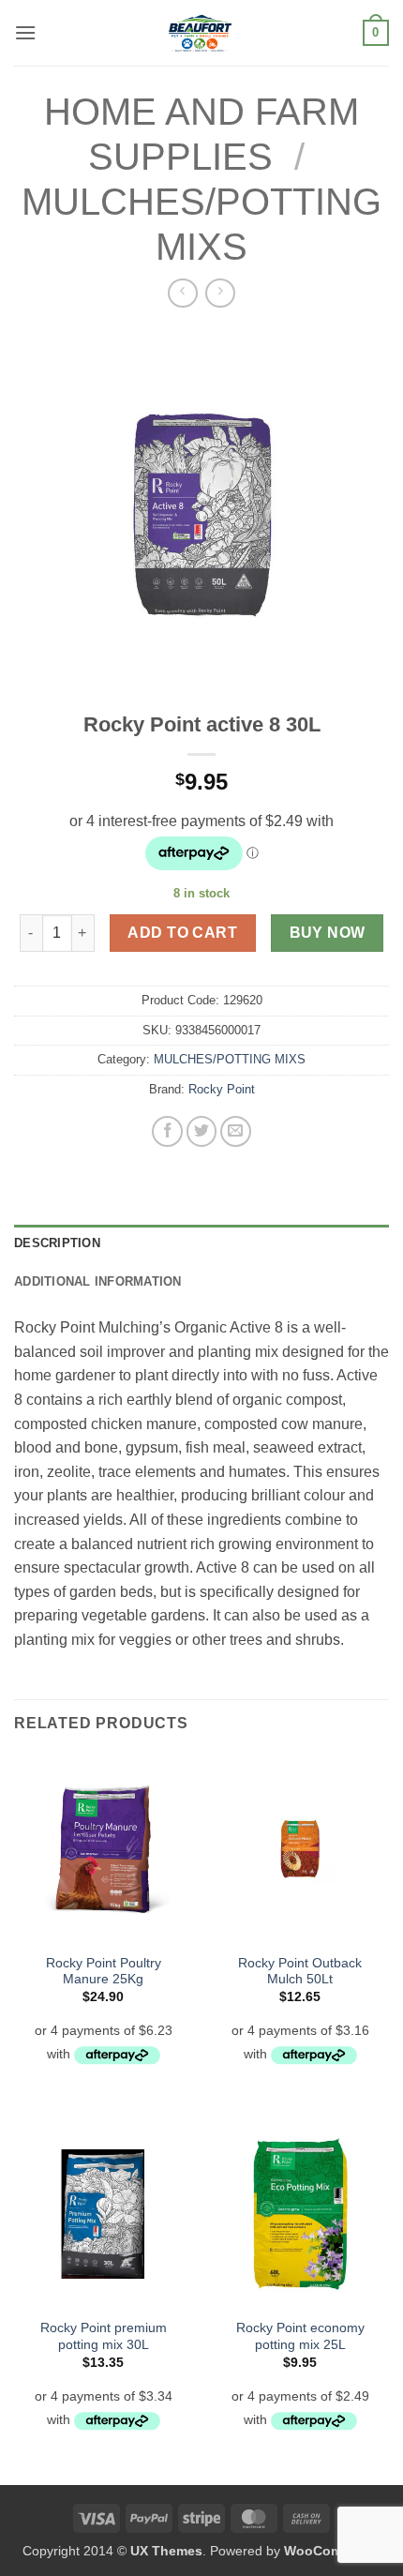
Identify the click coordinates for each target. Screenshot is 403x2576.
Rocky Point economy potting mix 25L (300, 2336)
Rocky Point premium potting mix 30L (104, 2336)
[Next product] (182, 293)
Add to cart (182, 933)
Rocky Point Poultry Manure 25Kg (104, 1972)
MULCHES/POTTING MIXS (230, 1059)
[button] (25, 32)
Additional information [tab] (98, 1281)
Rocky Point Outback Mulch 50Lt (300, 1972)
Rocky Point (222, 1089)
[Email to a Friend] (236, 1131)
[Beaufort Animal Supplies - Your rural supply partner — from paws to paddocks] (200, 33)
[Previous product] (220, 293)
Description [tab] (57, 1243)
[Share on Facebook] (167, 1131)
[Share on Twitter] (202, 1131)
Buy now (328, 933)
